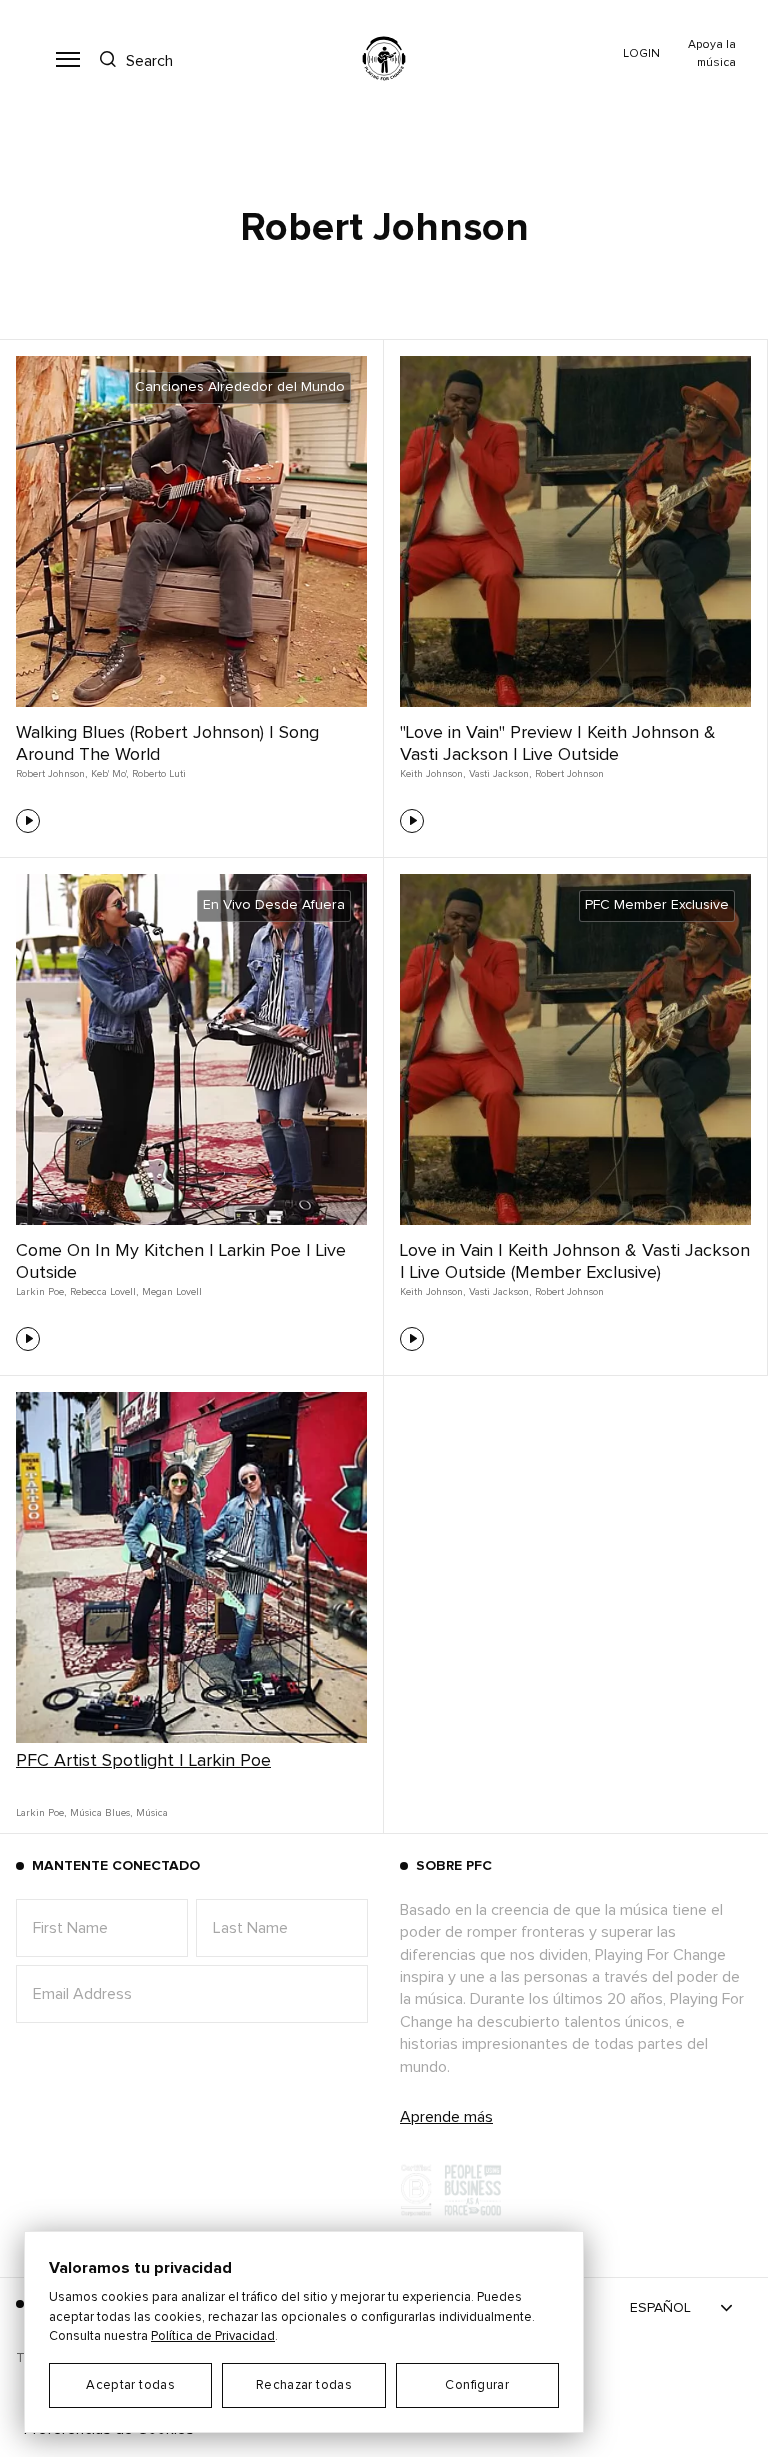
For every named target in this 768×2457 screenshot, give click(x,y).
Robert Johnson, (51, 774)
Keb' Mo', (109, 774)
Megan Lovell (172, 1292)
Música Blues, (101, 1813)
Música (152, 1813)
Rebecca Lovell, (104, 1292)
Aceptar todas (130, 2385)
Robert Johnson (569, 774)
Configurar (477, 2385)
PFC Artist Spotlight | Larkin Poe (143, 1761)
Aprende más (446, 2117)
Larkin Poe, (41, 1292)
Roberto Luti (159, 774)
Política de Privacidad (213, 2336)
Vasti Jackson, (500, 774)
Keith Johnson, (432, 774)
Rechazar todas (304, 2385)
